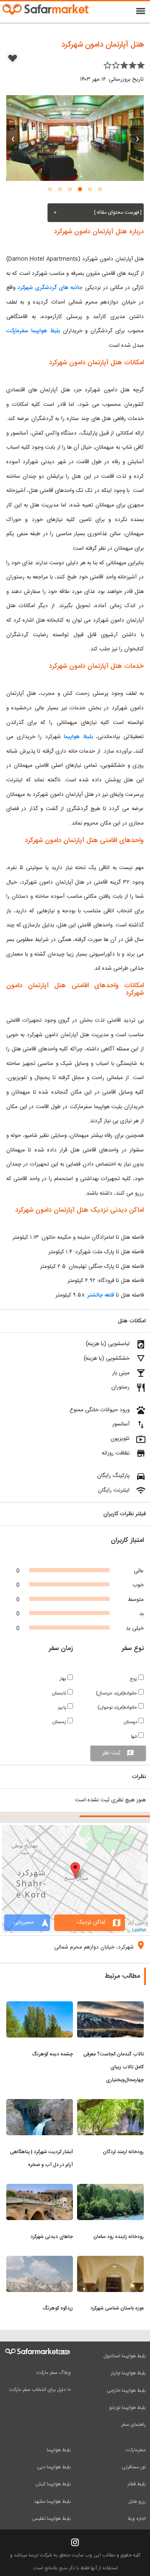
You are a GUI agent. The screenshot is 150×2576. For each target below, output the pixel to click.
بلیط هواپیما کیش (53, 2484)
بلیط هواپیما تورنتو (127, 2408)
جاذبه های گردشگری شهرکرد (50, 288)
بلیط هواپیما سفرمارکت (33, 331)
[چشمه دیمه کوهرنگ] (40, 2006)
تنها (135, 1737)
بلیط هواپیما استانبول (125, 2356)
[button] (100, 189)
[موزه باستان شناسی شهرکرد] (110, 2261)
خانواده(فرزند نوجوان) (118, 1708)
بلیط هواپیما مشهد (52, 2502)
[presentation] (137, 138)
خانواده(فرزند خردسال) (117, 1693)
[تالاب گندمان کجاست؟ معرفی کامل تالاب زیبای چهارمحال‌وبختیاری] (110, 2006)
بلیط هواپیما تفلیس (51, 2519)
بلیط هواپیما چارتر (128, 2373)
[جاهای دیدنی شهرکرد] (40, 2189)
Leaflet (139, 1929)
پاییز (63, 1708)
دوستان (131, 1722)
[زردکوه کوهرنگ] (40, 2261)
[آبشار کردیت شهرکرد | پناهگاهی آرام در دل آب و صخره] (40, 2104)
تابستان (60, 1693)
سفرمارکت (136, 2450)
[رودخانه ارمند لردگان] (110, 2104)
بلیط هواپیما (78, 737)
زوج (134, 1679)
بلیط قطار (137, 2484)
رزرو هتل (137, 2502)
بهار (64, 1679)
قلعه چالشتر (101, 1295)
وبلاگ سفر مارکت (54, 2373)
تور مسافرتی (134, 2467)
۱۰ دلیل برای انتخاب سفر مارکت (40, 2390)
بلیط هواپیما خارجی (126, 2391)
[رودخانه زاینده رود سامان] (110, 2189)
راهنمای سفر (134, 2425)
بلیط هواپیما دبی (54, 2467)
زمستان (60, 1722)
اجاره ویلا (137, 2519)
